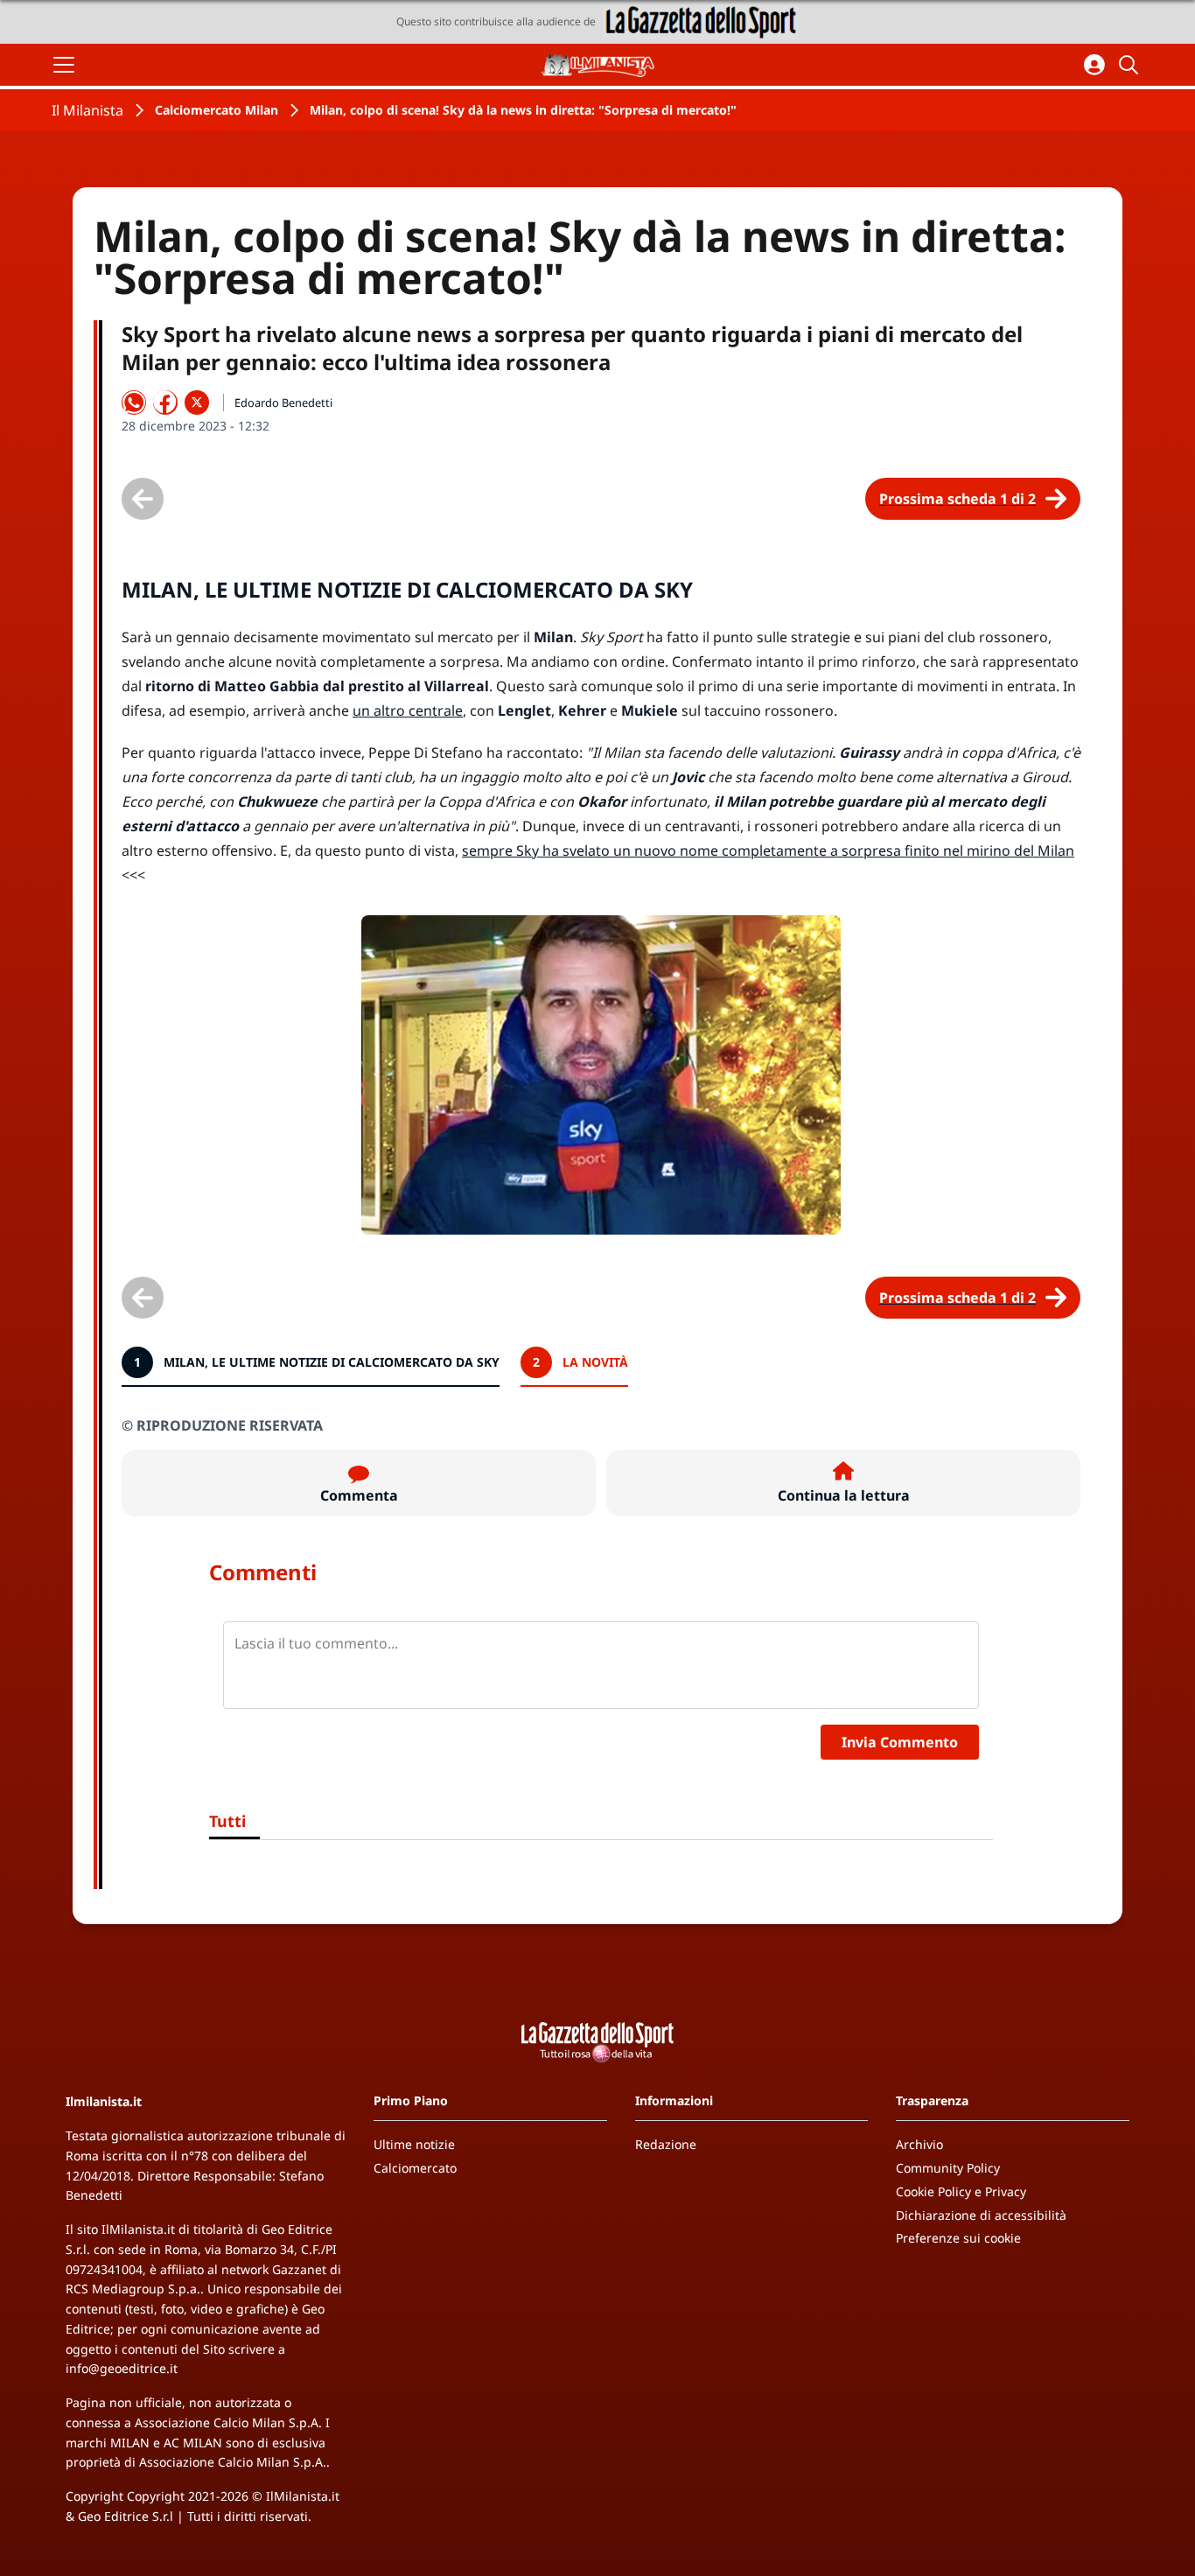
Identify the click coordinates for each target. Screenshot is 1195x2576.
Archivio (919, 2144)
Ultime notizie (414, 2144)
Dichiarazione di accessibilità (981, 2215)
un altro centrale (408, 710)
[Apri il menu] (64, 65)
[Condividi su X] (197, 402)
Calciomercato (415, 2168)
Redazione (666, 2144)
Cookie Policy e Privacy (961, 2191)
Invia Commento (900, 1742)
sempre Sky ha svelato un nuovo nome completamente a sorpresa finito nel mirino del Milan (768, 850)
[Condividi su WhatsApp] (134, 402)
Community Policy (948, 2168)
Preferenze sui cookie (958, 2238)
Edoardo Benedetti (283, 402)
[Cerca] (1131, 65)
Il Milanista (87, 110)
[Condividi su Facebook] (165, 402)
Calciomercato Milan (217, 110)
